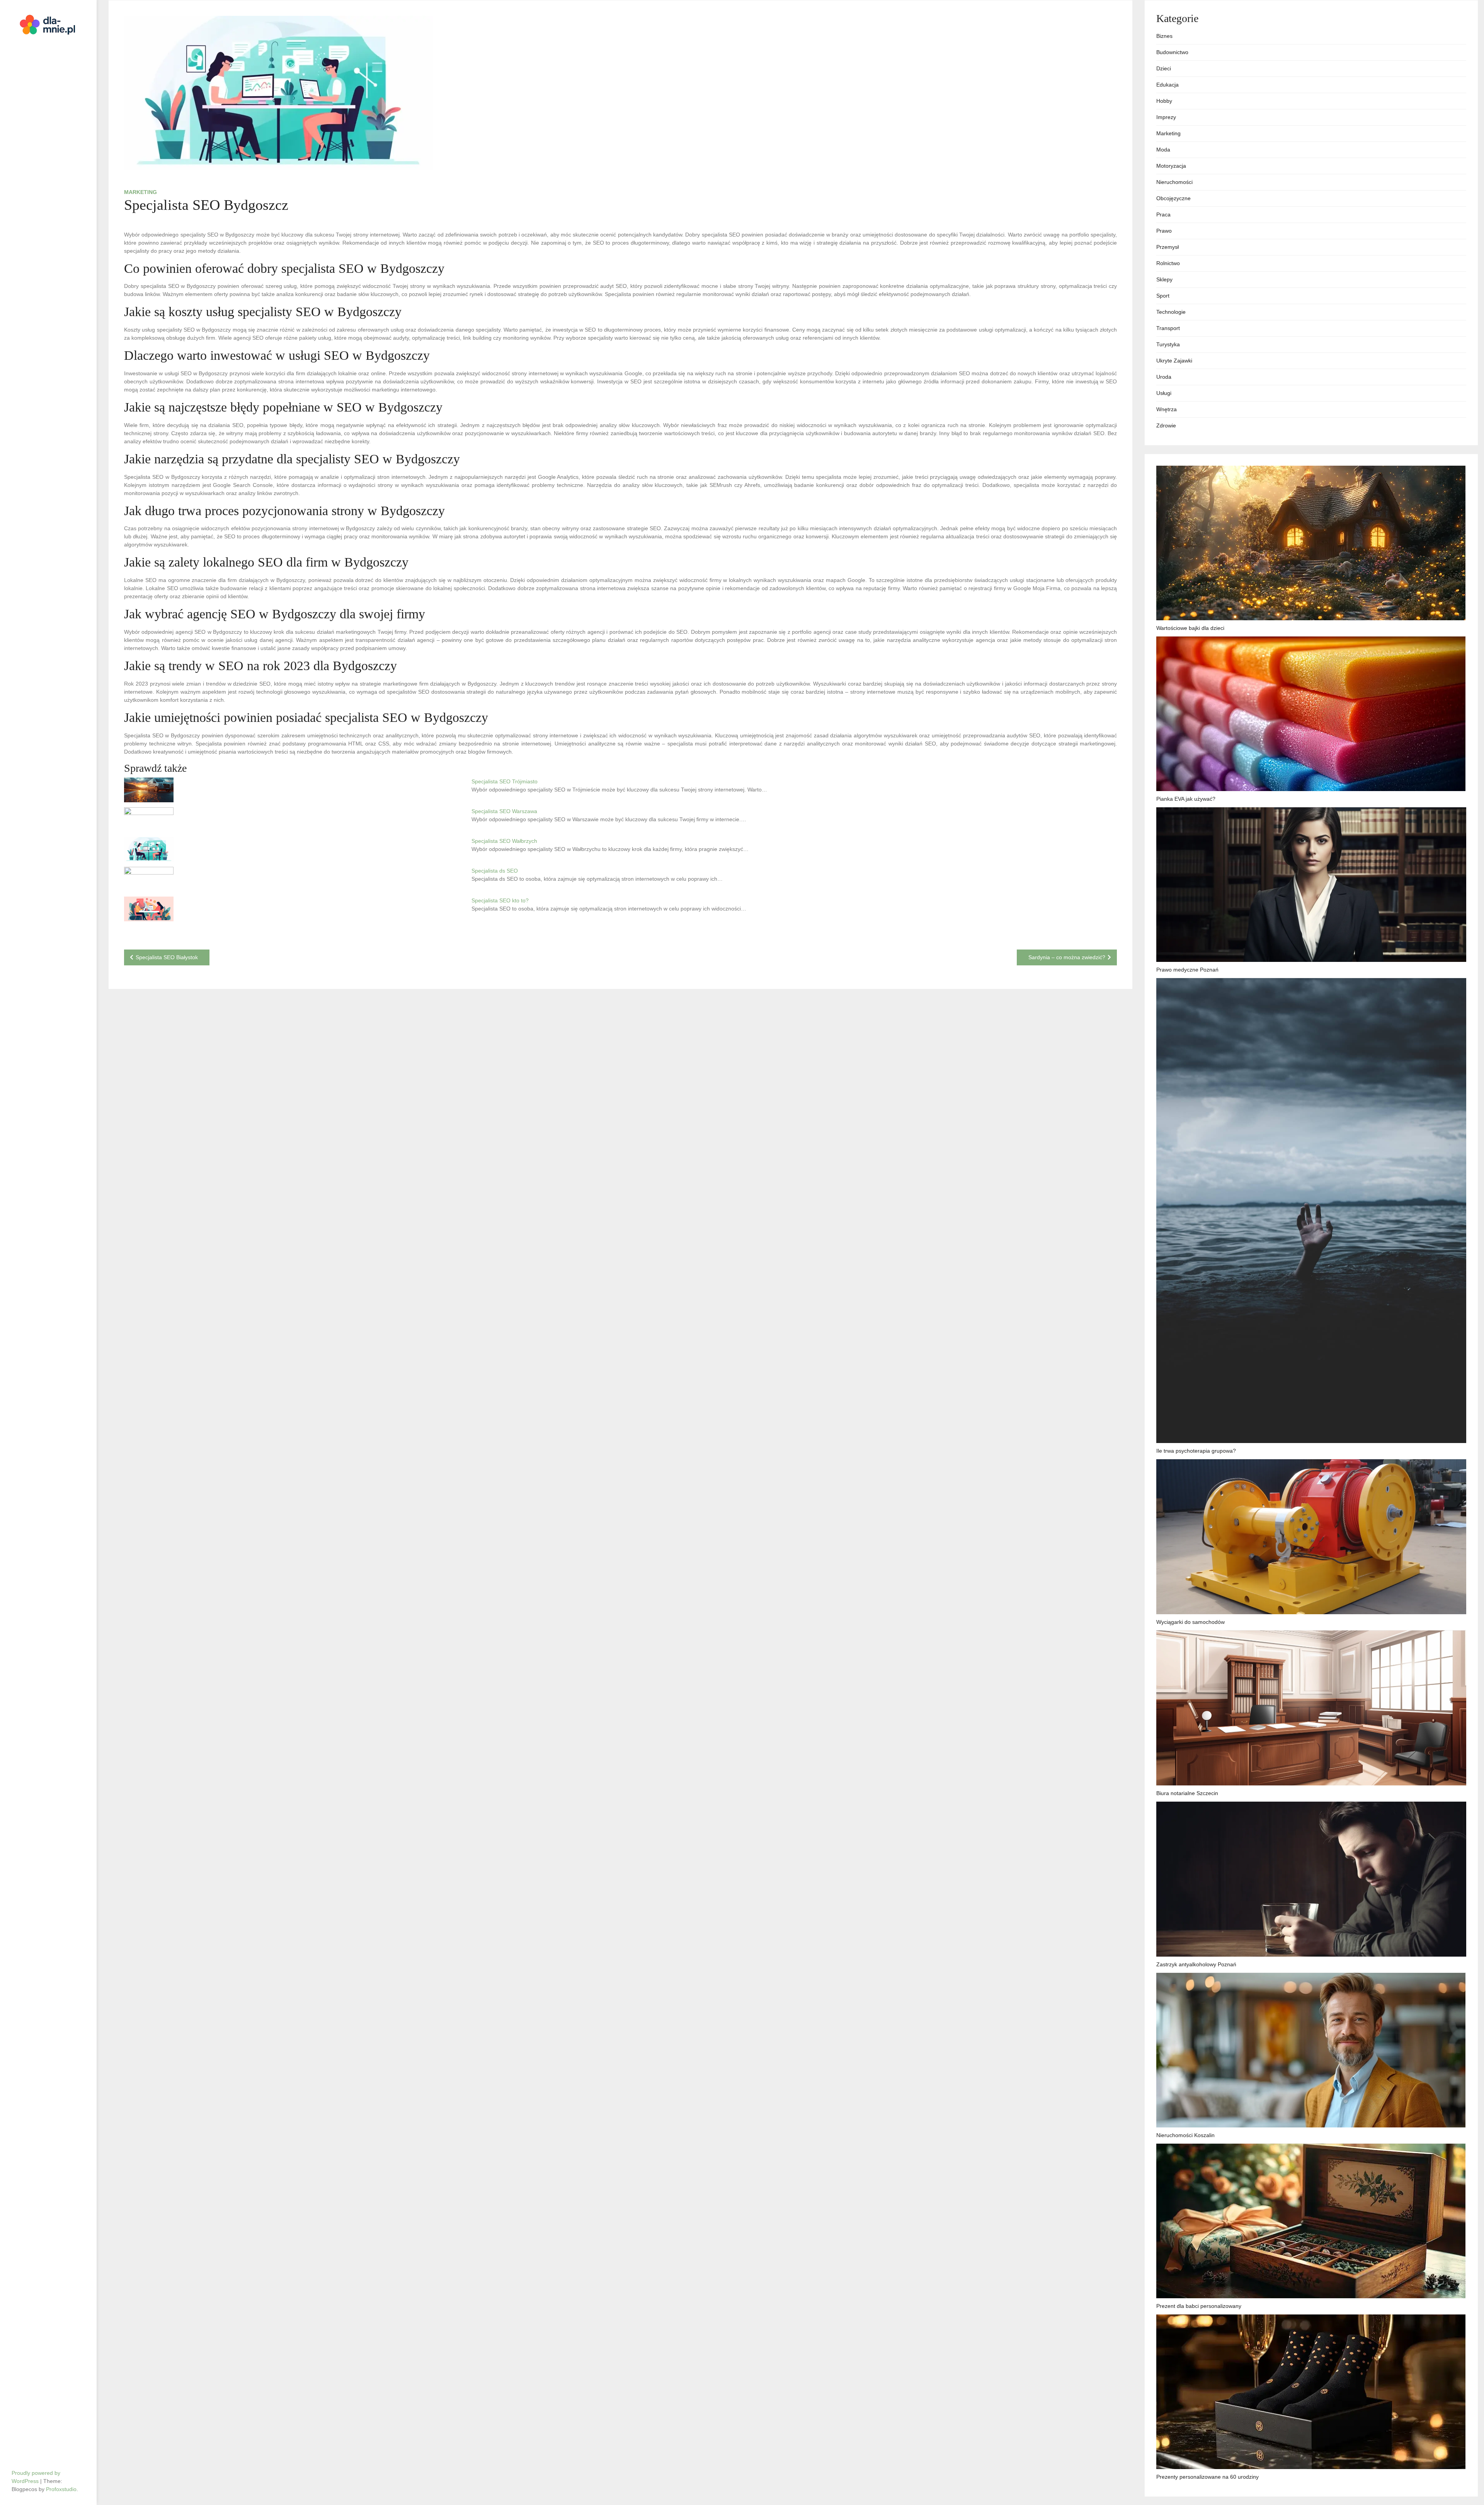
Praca (1163, 214)
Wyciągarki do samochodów (1190, 1622)
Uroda (1164, 377)
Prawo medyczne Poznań (1187, 970)
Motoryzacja (1171, 166)
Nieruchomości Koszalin (1185, 2135)
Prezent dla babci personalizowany (1199, 2306)
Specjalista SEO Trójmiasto (505, 781)
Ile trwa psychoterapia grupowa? (1196, 1451)
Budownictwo (1172, 52)
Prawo (1164, 231)
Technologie (1171, 312)
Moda (1163, 150)
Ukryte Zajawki (1174, 361)
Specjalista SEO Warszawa (504, 811)
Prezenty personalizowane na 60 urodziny (1207, 2477)
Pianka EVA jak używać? (1186, 799)
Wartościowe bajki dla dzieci (1190, 628)
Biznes (1164, 36)
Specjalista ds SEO (495, 871)
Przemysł (1167, 247)
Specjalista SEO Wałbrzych (504, 841)
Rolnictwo (1168, 263)
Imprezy (1166, 117)
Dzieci (1164, 68)
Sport (1163, 296)
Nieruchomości (1174, 182)
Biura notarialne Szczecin (1187, 1793)
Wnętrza (1167, 409)
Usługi (1164, 393)
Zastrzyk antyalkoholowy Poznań (1196, 1964)
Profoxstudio (61, 2489)
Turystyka (1168, 344)
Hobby (1164, 101)
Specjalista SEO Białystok (167, 957)
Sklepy (1164, 279)
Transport (1168, 328)
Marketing (140, 192)
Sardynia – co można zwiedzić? (1067, 957)
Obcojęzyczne (1173, 198)
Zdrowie (1166, 425)
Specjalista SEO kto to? (500, 900)
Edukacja (1167, 85)
